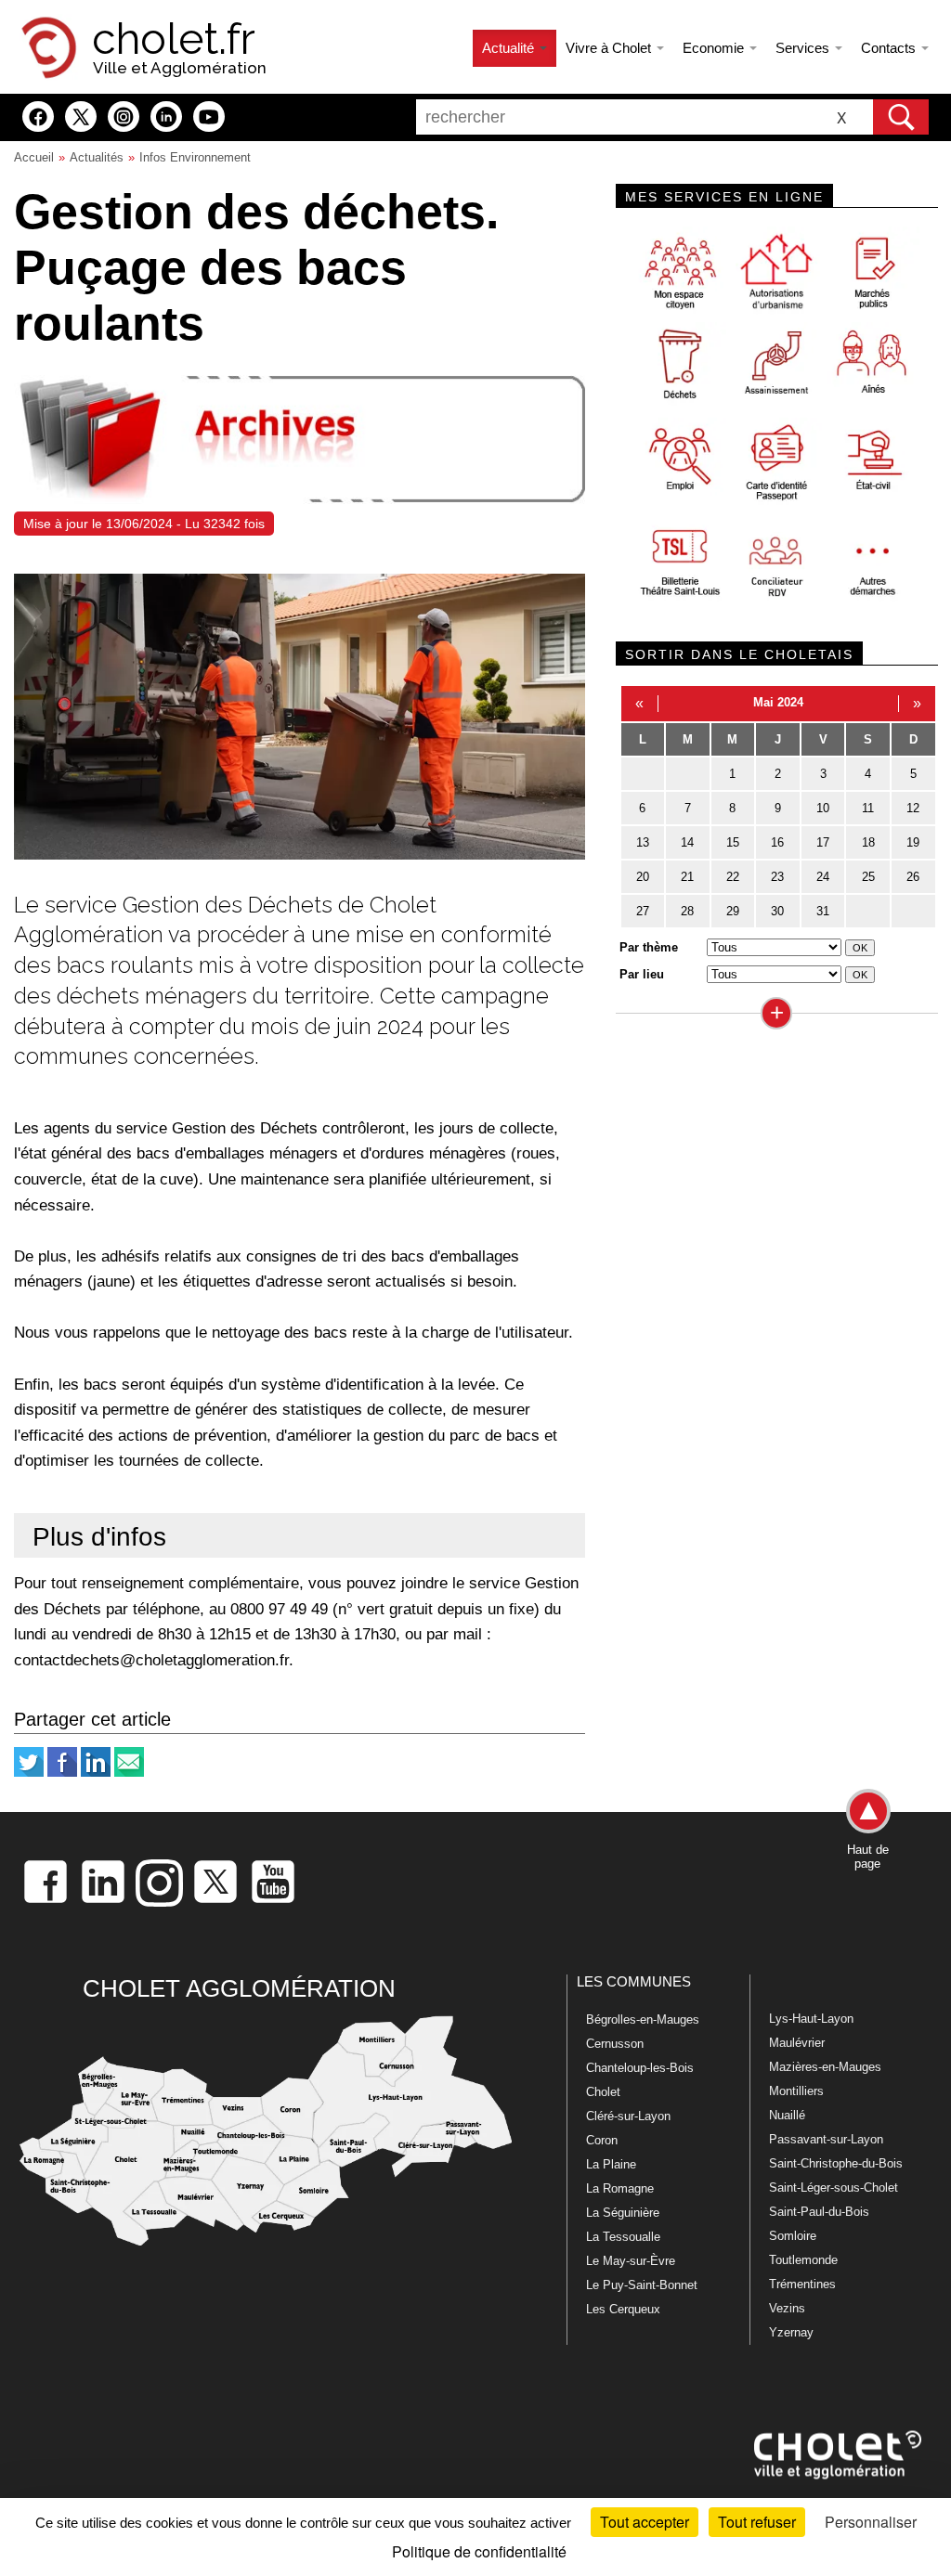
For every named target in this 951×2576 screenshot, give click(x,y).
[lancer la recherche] (901, 117)
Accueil (34, 157)
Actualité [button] (510, 48)
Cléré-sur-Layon (628, 2116)
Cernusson (615, 2044)
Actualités (97, 157)
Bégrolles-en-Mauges (643, 2019)
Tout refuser (757, 2522)
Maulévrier (797, 2043)
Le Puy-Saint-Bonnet (642, 2285)
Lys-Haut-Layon (811, 2019)
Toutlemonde (803, 2260)
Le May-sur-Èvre (631, 2261)
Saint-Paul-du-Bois (819, 2212)
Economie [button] (715, 48)
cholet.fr (174, 39)
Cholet (603, 2092)
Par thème (649, 947)
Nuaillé (787, 2115)
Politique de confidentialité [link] (479, 2551)
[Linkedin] (96, 1773)
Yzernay (791, 2332)
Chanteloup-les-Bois (640, 2068)
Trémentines (802, 2284)
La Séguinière (623, 2213)
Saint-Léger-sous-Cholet (834, 2188)
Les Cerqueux (623, 2309)
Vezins (787, 2308)
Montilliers (796, 2091)
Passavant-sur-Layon (826, 2139)
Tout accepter (645, 2522)
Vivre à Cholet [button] (610, 48)
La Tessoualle (623, 2237)
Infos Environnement (195, 157)
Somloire (793, 2236)
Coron (602, 2140)
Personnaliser (871, 2522)
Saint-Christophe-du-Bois (836, 2163)
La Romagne (620, 2188)
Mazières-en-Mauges (825, 2067)
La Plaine (611, 2164)
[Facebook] (62, 1773)
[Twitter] (29, 1773)
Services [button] (804, 48)
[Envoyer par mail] (129, 1773)
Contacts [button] (890, 48)
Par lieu (642, 974)
